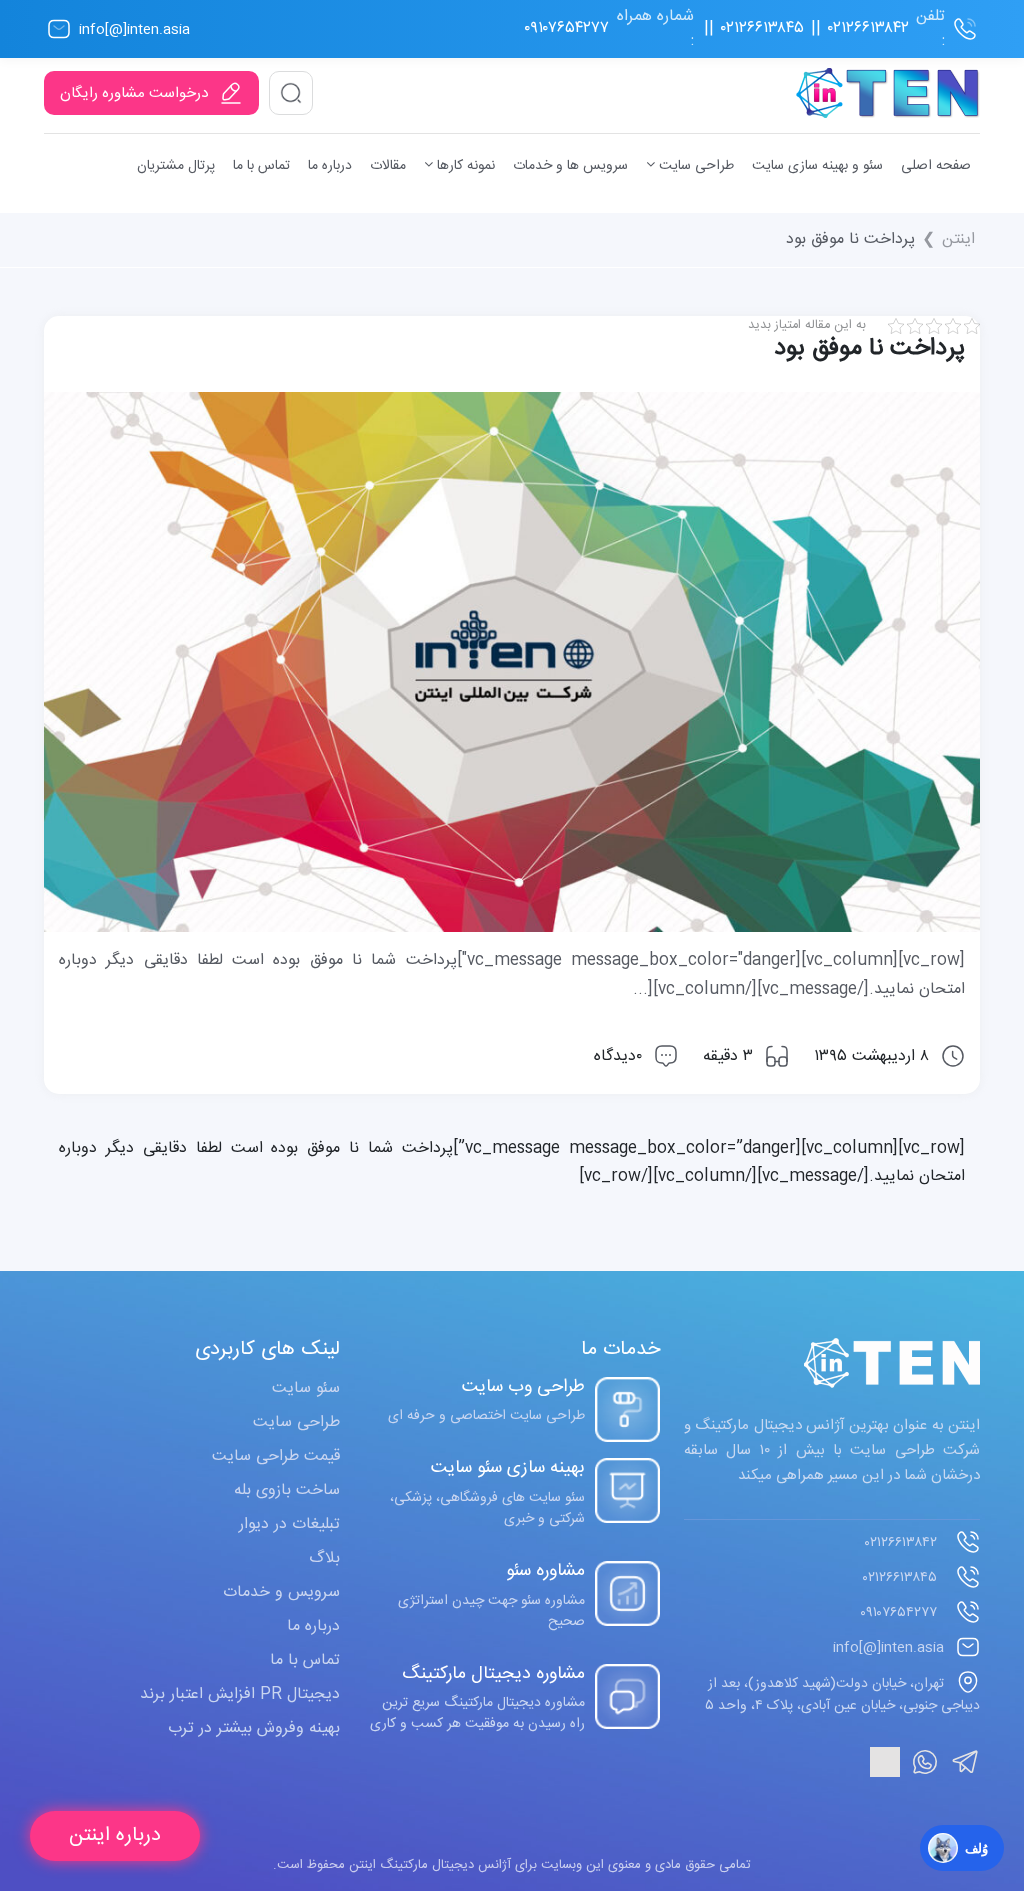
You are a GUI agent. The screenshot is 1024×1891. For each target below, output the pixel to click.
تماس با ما (261, 166)
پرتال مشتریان (176, 166)
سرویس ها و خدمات (570, 166)
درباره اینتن (115, 1835)
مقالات (388, 166)
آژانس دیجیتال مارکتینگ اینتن (428, 1865)
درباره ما (330, 166)
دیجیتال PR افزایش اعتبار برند (240, 1694)
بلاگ (324, 1558)
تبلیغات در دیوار (289, 1524)
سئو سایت (306, 1388)
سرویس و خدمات (281, 1592)
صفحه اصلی (936, 166)
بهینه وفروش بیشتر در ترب (254, 1728)
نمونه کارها (464, 166)
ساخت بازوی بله (287, 1490)
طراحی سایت (694, 166)
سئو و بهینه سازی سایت (817, 166)
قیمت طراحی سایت (276, 1456)
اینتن (958, 240)
